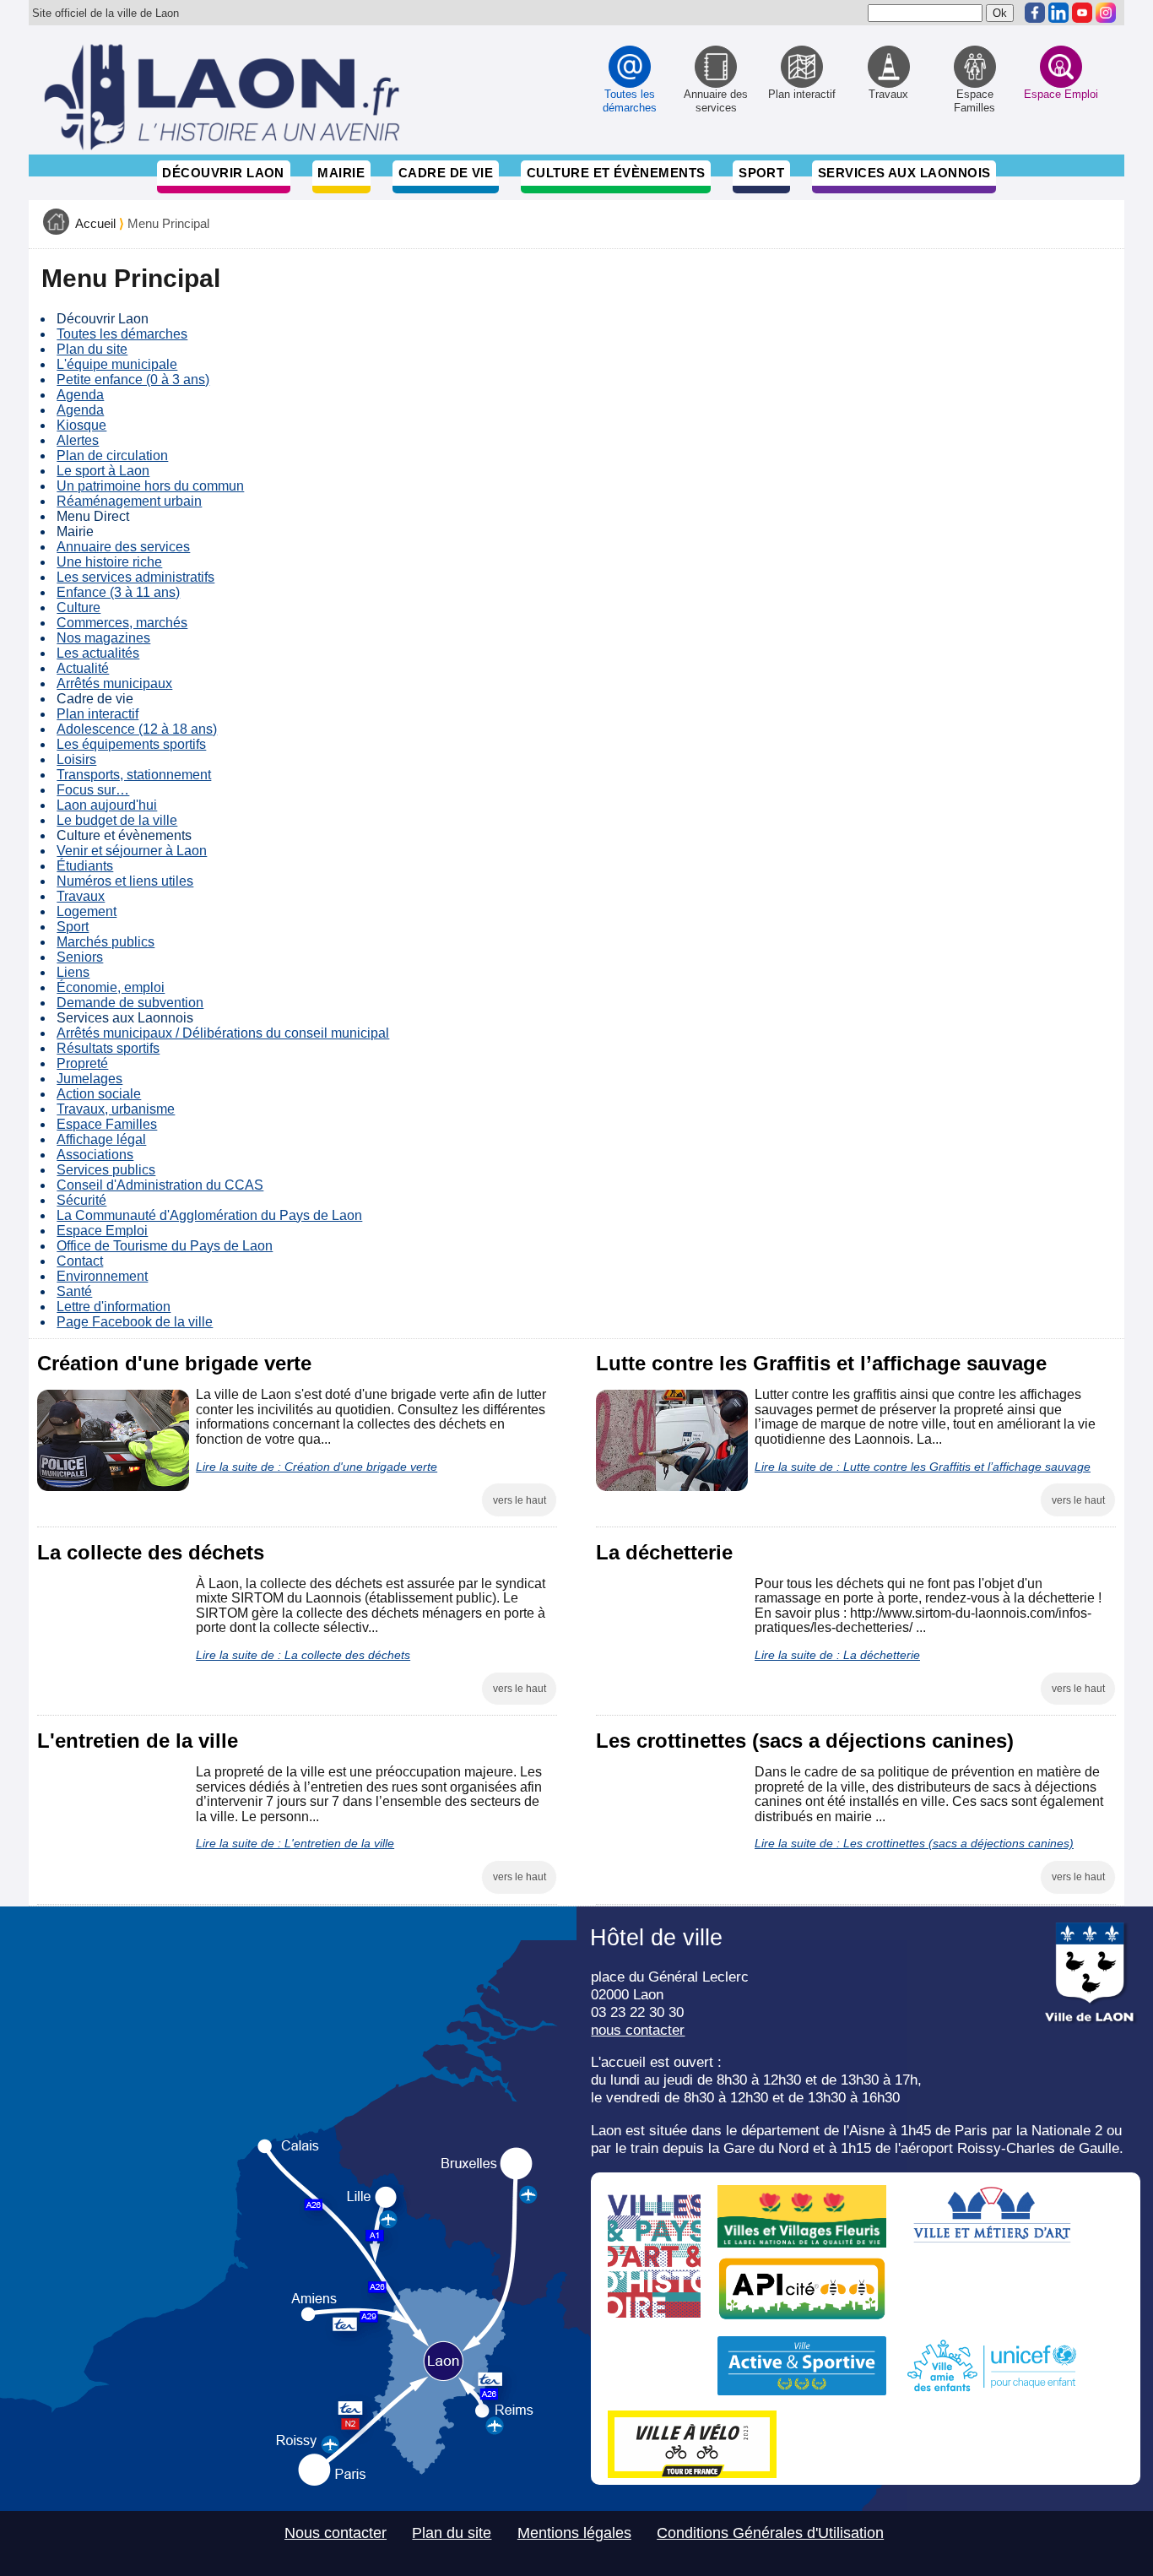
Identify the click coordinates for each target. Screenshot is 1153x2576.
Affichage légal (101, 1139)
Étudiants (85, 866)
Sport (761, 173)
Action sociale (99, 1094)
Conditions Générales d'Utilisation (770, 2533)
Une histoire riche (109, 562)
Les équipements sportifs (131, 744)
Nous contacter (336, 2533)
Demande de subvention (130, 1003)
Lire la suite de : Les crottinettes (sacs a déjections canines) (914, 1843)
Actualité (83, 668)
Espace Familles (107, 1124)
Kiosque (81, 425)
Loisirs (76, 759)
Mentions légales (574, 2533)
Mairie (341, 173)
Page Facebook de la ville (135, 1322)
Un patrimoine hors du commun (150, 486)
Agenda (80, 395)
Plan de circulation (112, 456)
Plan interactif (97, 714)
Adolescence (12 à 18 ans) (137, 729)
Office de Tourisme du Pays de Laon (165, 1246)
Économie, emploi (111, 987)
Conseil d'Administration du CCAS (160, 1185)
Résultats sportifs (108, 1048)
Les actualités (98, 653)
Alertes (78, 440)
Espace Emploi (102, 1231)
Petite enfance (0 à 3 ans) (133, 380)
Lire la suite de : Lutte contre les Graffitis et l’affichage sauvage (923, 1467)
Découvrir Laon (223, 173)
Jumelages (89, 1079)
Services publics (106, 1170)
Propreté (82, 1063)
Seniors (80, 957)
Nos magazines (103, 638)
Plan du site (92, 349)
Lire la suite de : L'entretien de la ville (295, 1843)
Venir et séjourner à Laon (132, 851)
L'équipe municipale (117, 364)
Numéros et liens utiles (125, 881)
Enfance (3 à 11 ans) (118, 592)
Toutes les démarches (122, 334)
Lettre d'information (114, 1307)
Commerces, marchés (122, 623)
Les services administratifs (135, 577)
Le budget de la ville (117, 820)
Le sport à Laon (103, 471)
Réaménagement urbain (129, 501)
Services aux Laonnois (904, 173)
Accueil (95, 224)
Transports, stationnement (134, 775)
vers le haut (520, 1500)
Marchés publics (106, 942)
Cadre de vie (446, 173)
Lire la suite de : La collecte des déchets (303, 1655)
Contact (80, 1261)
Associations (95, 1155)
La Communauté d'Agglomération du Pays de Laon (209, 1215)
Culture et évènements (616, 173)
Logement (87, 911)
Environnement (102, 1276)
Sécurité (81, 1200)
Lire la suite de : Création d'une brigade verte (317, 1467)
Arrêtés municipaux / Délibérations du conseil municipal (223, 1033)
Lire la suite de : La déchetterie (837, 1655)
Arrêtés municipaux (114, 683)
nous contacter (638, 2030)
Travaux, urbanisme (116, 1109)
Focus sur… (93, 790)
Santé (74, 1291)
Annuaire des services (123, 547)
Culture (78, 607)
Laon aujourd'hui (107, 805)
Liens (73, 972)
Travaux (81, 896)
